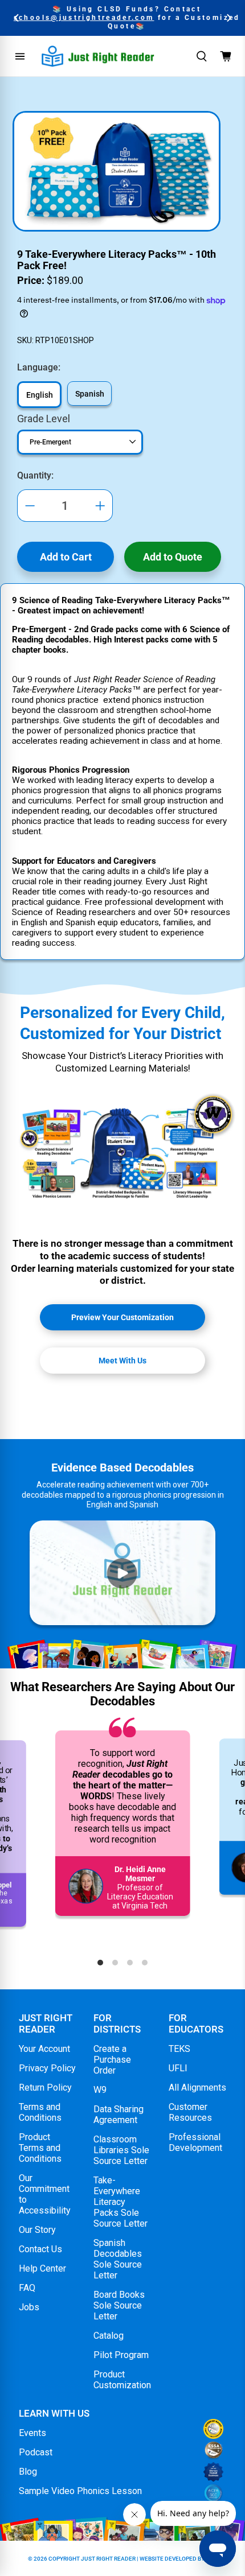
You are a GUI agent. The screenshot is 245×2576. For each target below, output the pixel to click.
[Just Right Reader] (98, 56)
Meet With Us (122, 1361)
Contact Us (40, 2249)
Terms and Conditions (40, 2112)
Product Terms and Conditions (40, 2148)
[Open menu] (20, 56)
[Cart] (226, 56)
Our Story (37, 2230)
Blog (28, 2472)
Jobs (29, 2307)
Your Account (44, 2049)
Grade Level (44, 419)
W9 (100, 2090)
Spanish (90, 394)
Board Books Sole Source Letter (119, 2305)
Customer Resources (190, 2112)
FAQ (27, 2288)
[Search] (202, 56)
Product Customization (122, 2380)
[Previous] (17, 18)
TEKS (179, 2049)
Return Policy (45, 2087)
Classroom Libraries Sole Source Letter (121, 2150)
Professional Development (195, 2142)
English (40, 395)
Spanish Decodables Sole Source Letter (118, 2259)
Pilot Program (121, 2355)
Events (32, 2433)
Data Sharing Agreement (119, 2115)
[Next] (228, 18)
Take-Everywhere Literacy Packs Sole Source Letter (121, 2202)
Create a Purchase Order (112, 2060)
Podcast (36, 2452)
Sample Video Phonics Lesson (80, 2491)
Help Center (42, 2268)
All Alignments (197, 2087)
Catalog (109, 2336)
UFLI (178, 2068)
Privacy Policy (47, 2068)
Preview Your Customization (122, 1317)
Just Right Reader (108, 2559)
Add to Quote (173, 557)
